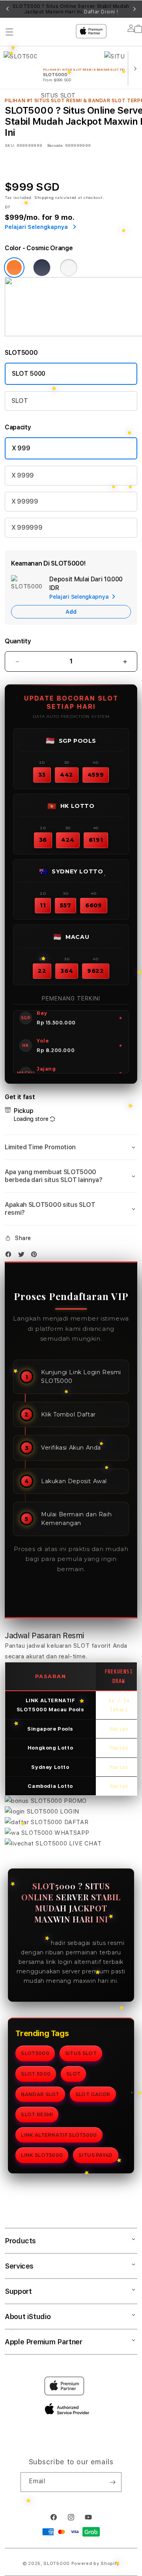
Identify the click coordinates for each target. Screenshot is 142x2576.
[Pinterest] (36, 1256)
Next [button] (135, 9)
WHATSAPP (71, 1833)
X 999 (21, 448)
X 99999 (25, 501)
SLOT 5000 (29, 374)
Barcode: (55, 145)
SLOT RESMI (37, 2114)
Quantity (18, 641)
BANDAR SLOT (40, 2094)
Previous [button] (7, 9)
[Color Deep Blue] (42, 268)
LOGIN (69, 1812)
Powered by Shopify (95, 2564)
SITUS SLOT (81, 2053)
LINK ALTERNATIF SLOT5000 (59, 2135)
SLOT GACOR (93, 2094)
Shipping (44, 197)
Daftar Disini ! (101, 12)
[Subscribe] (112, 2482)
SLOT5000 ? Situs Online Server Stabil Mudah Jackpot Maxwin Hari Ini (71, 9)
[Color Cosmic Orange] (14, 268)
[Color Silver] (69, 268)
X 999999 (27, 527)
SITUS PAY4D (95, 2155)
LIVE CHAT (84, 1843)
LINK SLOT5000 (42, 2155)
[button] (71, 1147)
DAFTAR (75, 1822)
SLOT (20, 401)
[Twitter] (23, 1256)
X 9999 (23, 475)
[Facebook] (10, 1256)
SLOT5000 (34, 1943)
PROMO (74, 1801)
